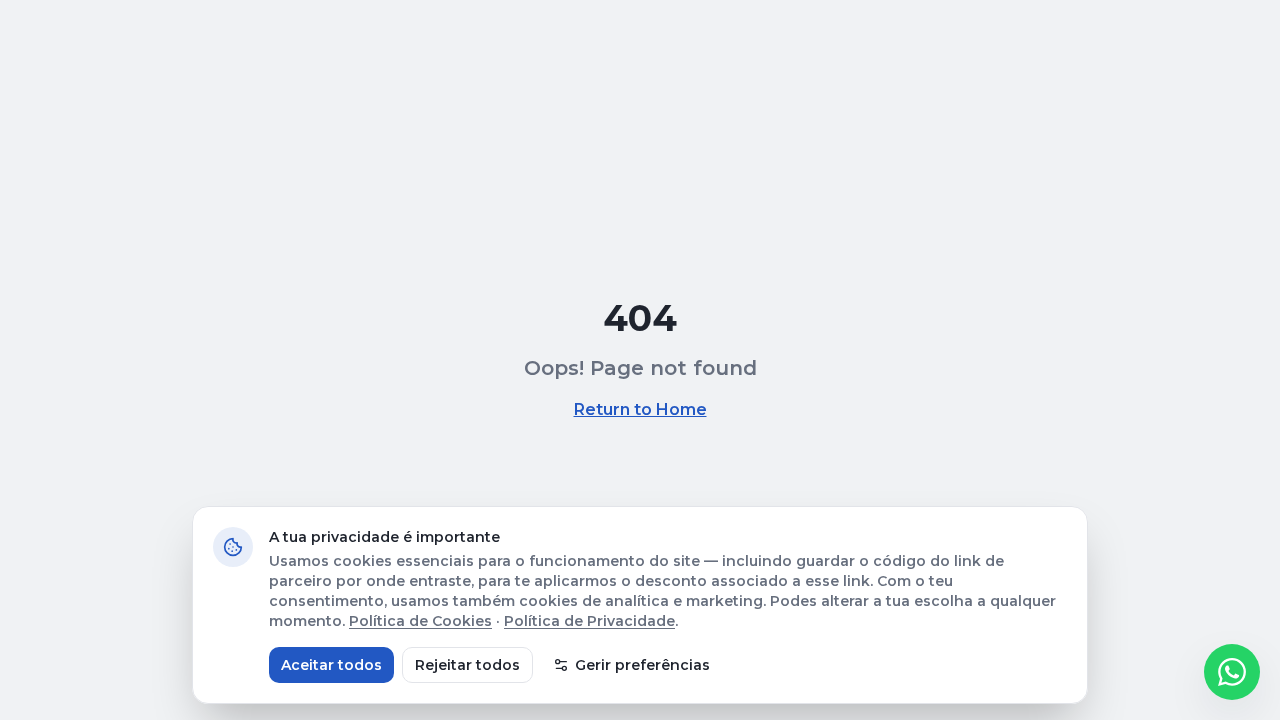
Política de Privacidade (589, 621)
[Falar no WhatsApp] (1232, 672)
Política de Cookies (420, 621)
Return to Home (640, 409)
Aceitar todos (331, 665)
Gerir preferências (642, 665)
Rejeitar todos (467, 665)
